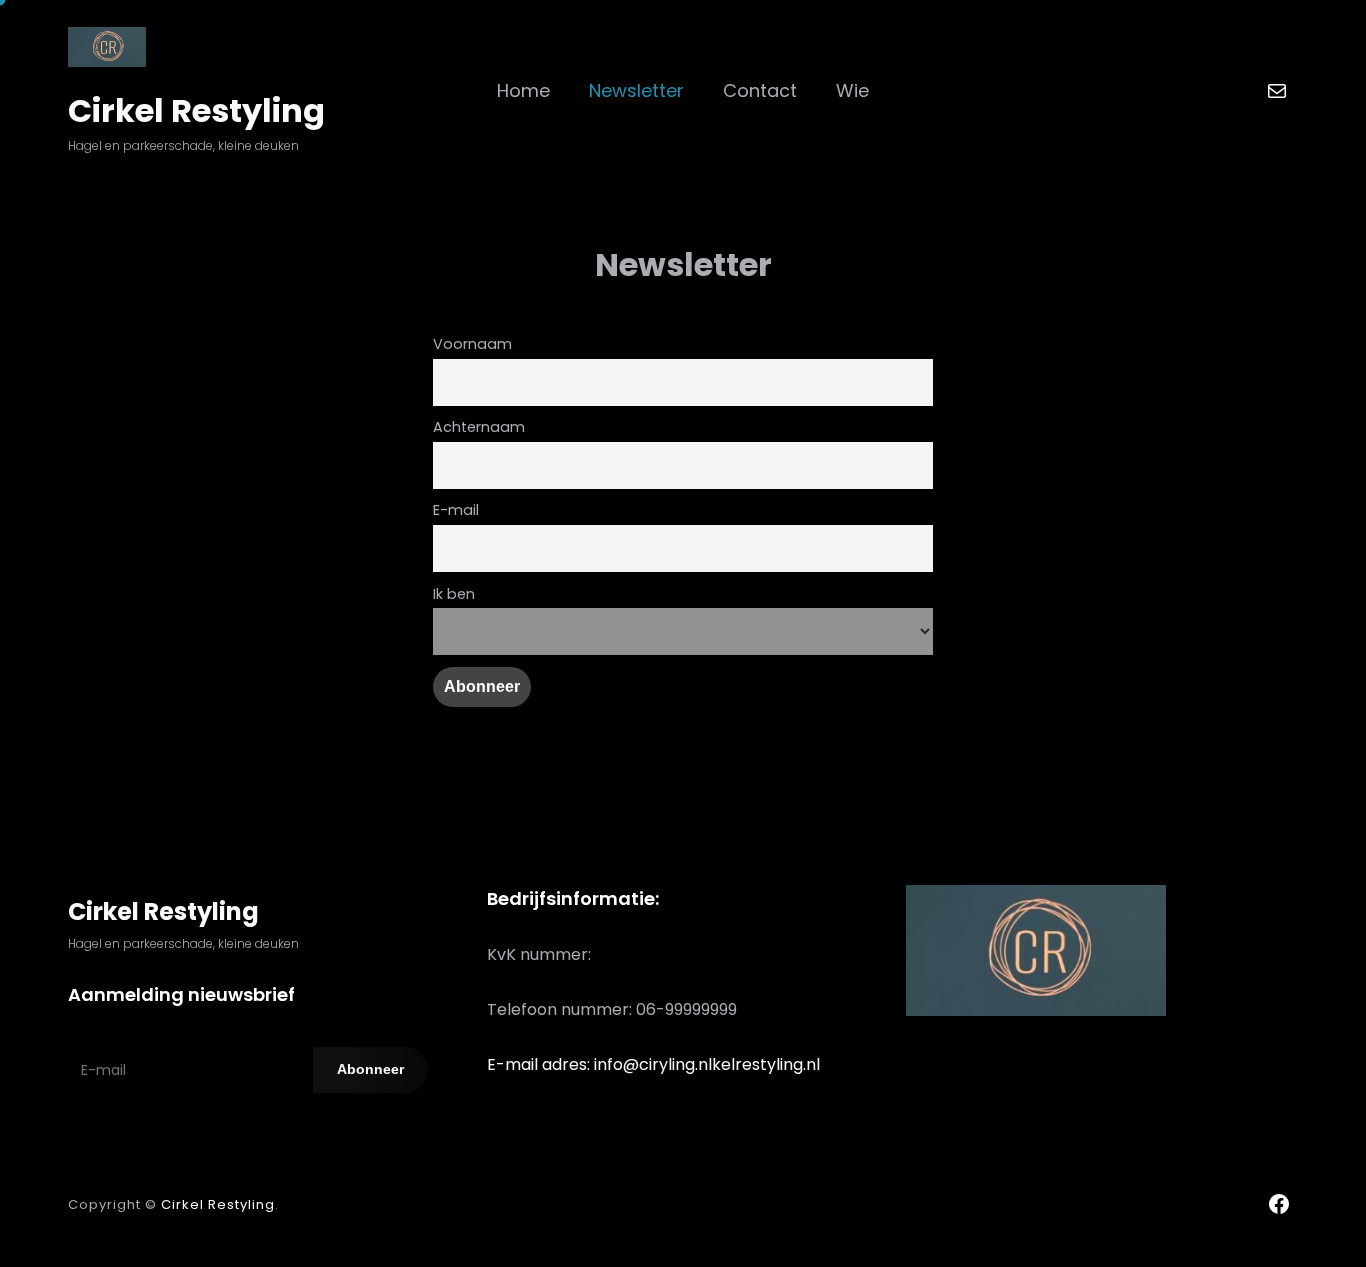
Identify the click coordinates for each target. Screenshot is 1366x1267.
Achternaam (479, 427)
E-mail (456, 510)
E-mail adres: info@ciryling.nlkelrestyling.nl (653, 1064)
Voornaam (472, 344)
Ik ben (454, 594)
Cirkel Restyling (196, 110)
